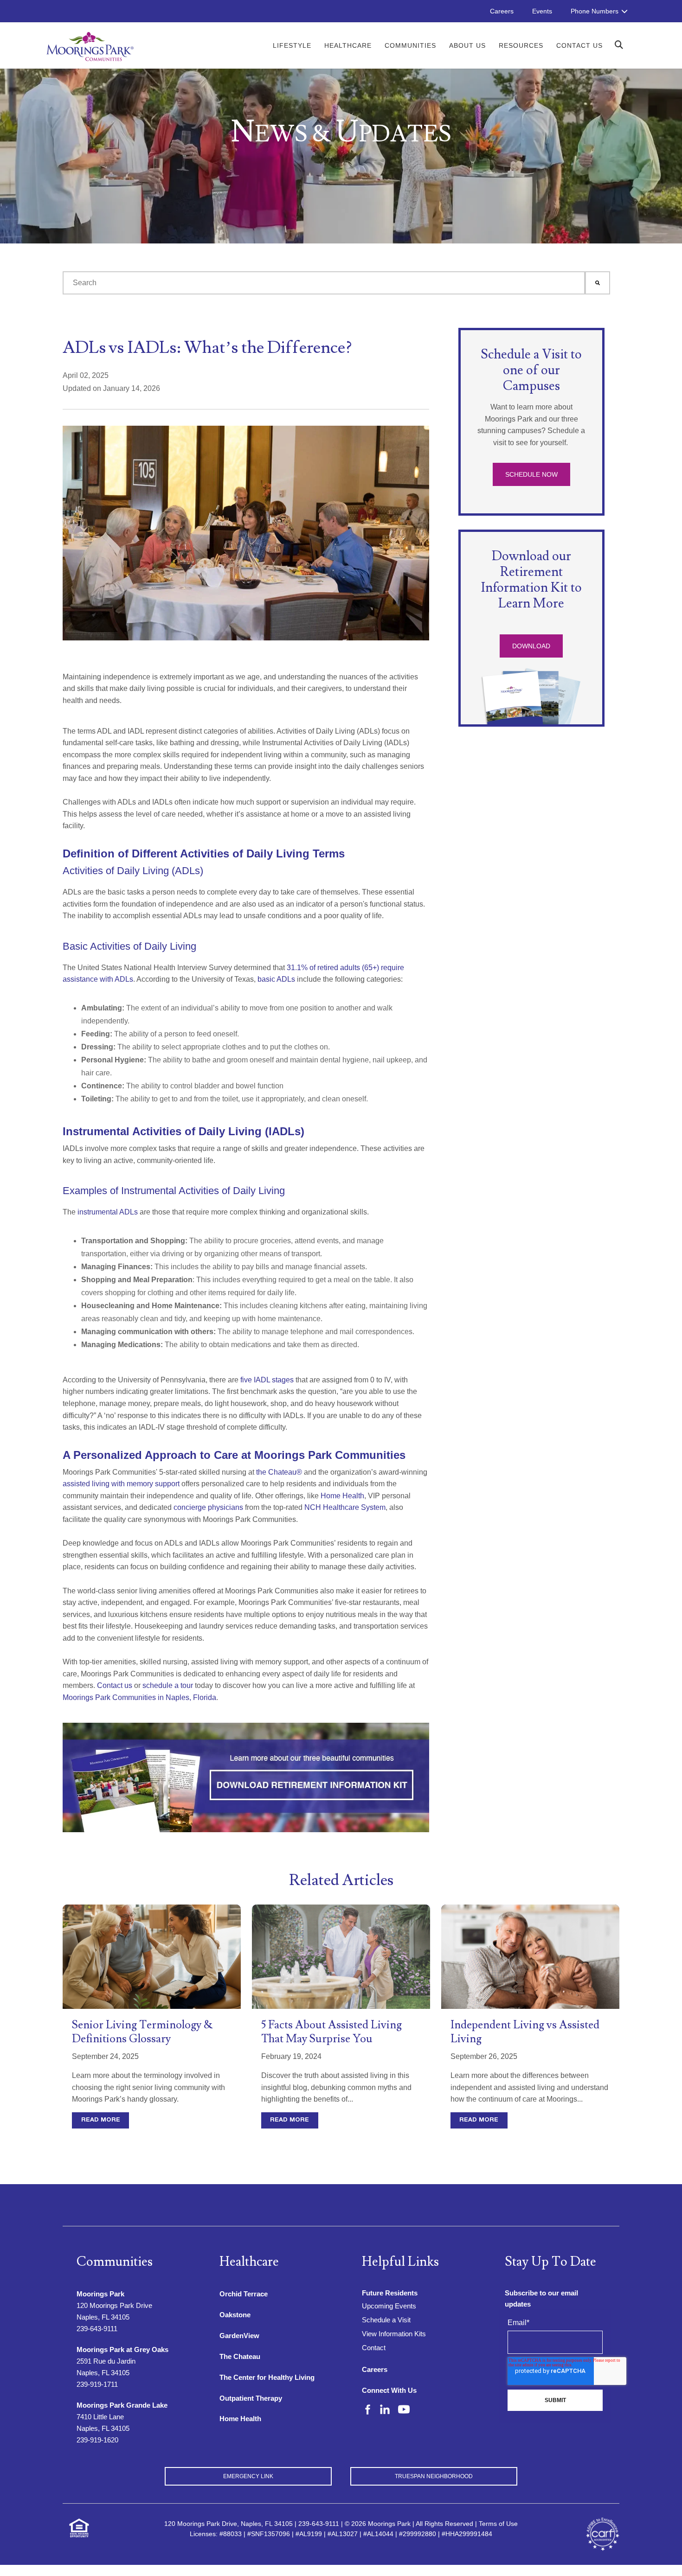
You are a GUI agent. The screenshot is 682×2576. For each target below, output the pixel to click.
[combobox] (324, 283)
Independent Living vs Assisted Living (525, 2032)
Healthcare (249, 2262)
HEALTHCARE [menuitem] (348, 45)
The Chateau (240, 2356)
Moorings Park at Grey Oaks (122, 2349)
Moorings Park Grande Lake (122, 2405)
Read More (101, 2120)
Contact (374, 2348)
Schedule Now (531, 474)
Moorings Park (100, 2294)
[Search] (598, 283)
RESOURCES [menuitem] (521, 45)
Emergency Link (248, 2476)
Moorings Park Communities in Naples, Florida (139, 1697)
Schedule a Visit (386, 2320)
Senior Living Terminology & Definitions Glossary (142, 2032)
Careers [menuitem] (502, 11)
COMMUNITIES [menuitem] (410, 45)
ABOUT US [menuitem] (467, 45)
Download (531, 646)
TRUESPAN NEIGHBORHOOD (434, 2476)
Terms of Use (498, 2524)
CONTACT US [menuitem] (579, 45)
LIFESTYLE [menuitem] (292, 45)
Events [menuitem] (542, 11)
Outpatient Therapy (251, 2398)
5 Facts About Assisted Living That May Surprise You (331, 2032)
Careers (375, 2369)
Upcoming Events (389, 2306)
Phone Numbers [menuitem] (595, 11)
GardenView (239, 2336)
